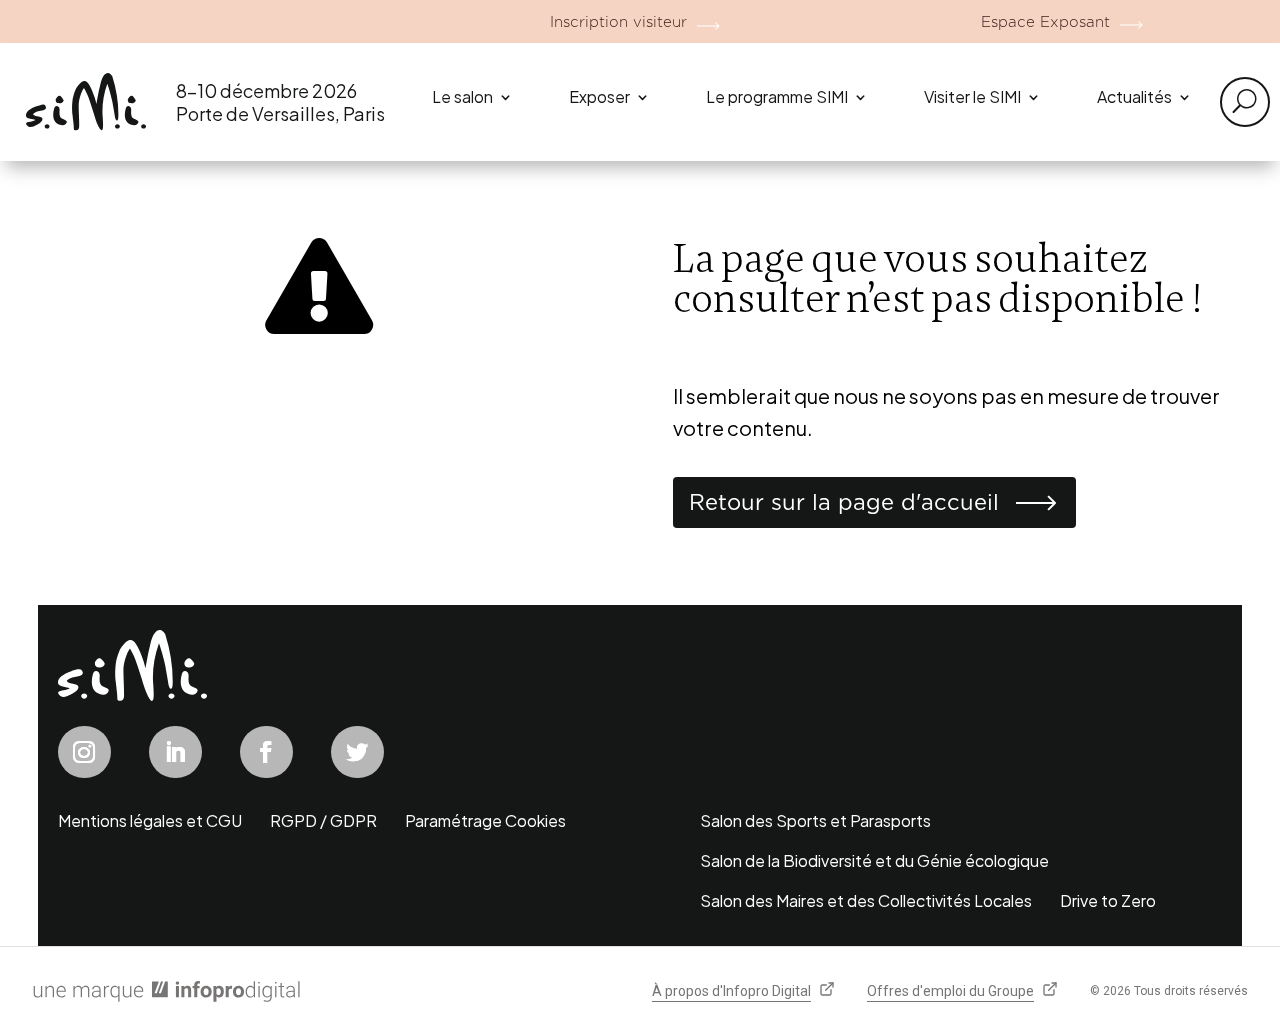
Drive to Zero (1108, 900)
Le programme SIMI (777, 96)
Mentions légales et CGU (150, 820)
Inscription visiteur (618, 22)
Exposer (599, 96)
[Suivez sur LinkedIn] (175, 752)
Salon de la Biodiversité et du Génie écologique (874, 860)
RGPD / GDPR (323, 820)
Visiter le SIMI (972, 96)
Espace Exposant (1045, 22)
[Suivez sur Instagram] (84, 752)
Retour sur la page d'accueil (844, 502)
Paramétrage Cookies (485, 820)
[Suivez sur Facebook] (266, 752)
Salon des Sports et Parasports (815, 820)
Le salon (462, 96)
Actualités (1134, 96)
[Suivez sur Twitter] (357, 752)
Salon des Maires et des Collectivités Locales (866, 900)
